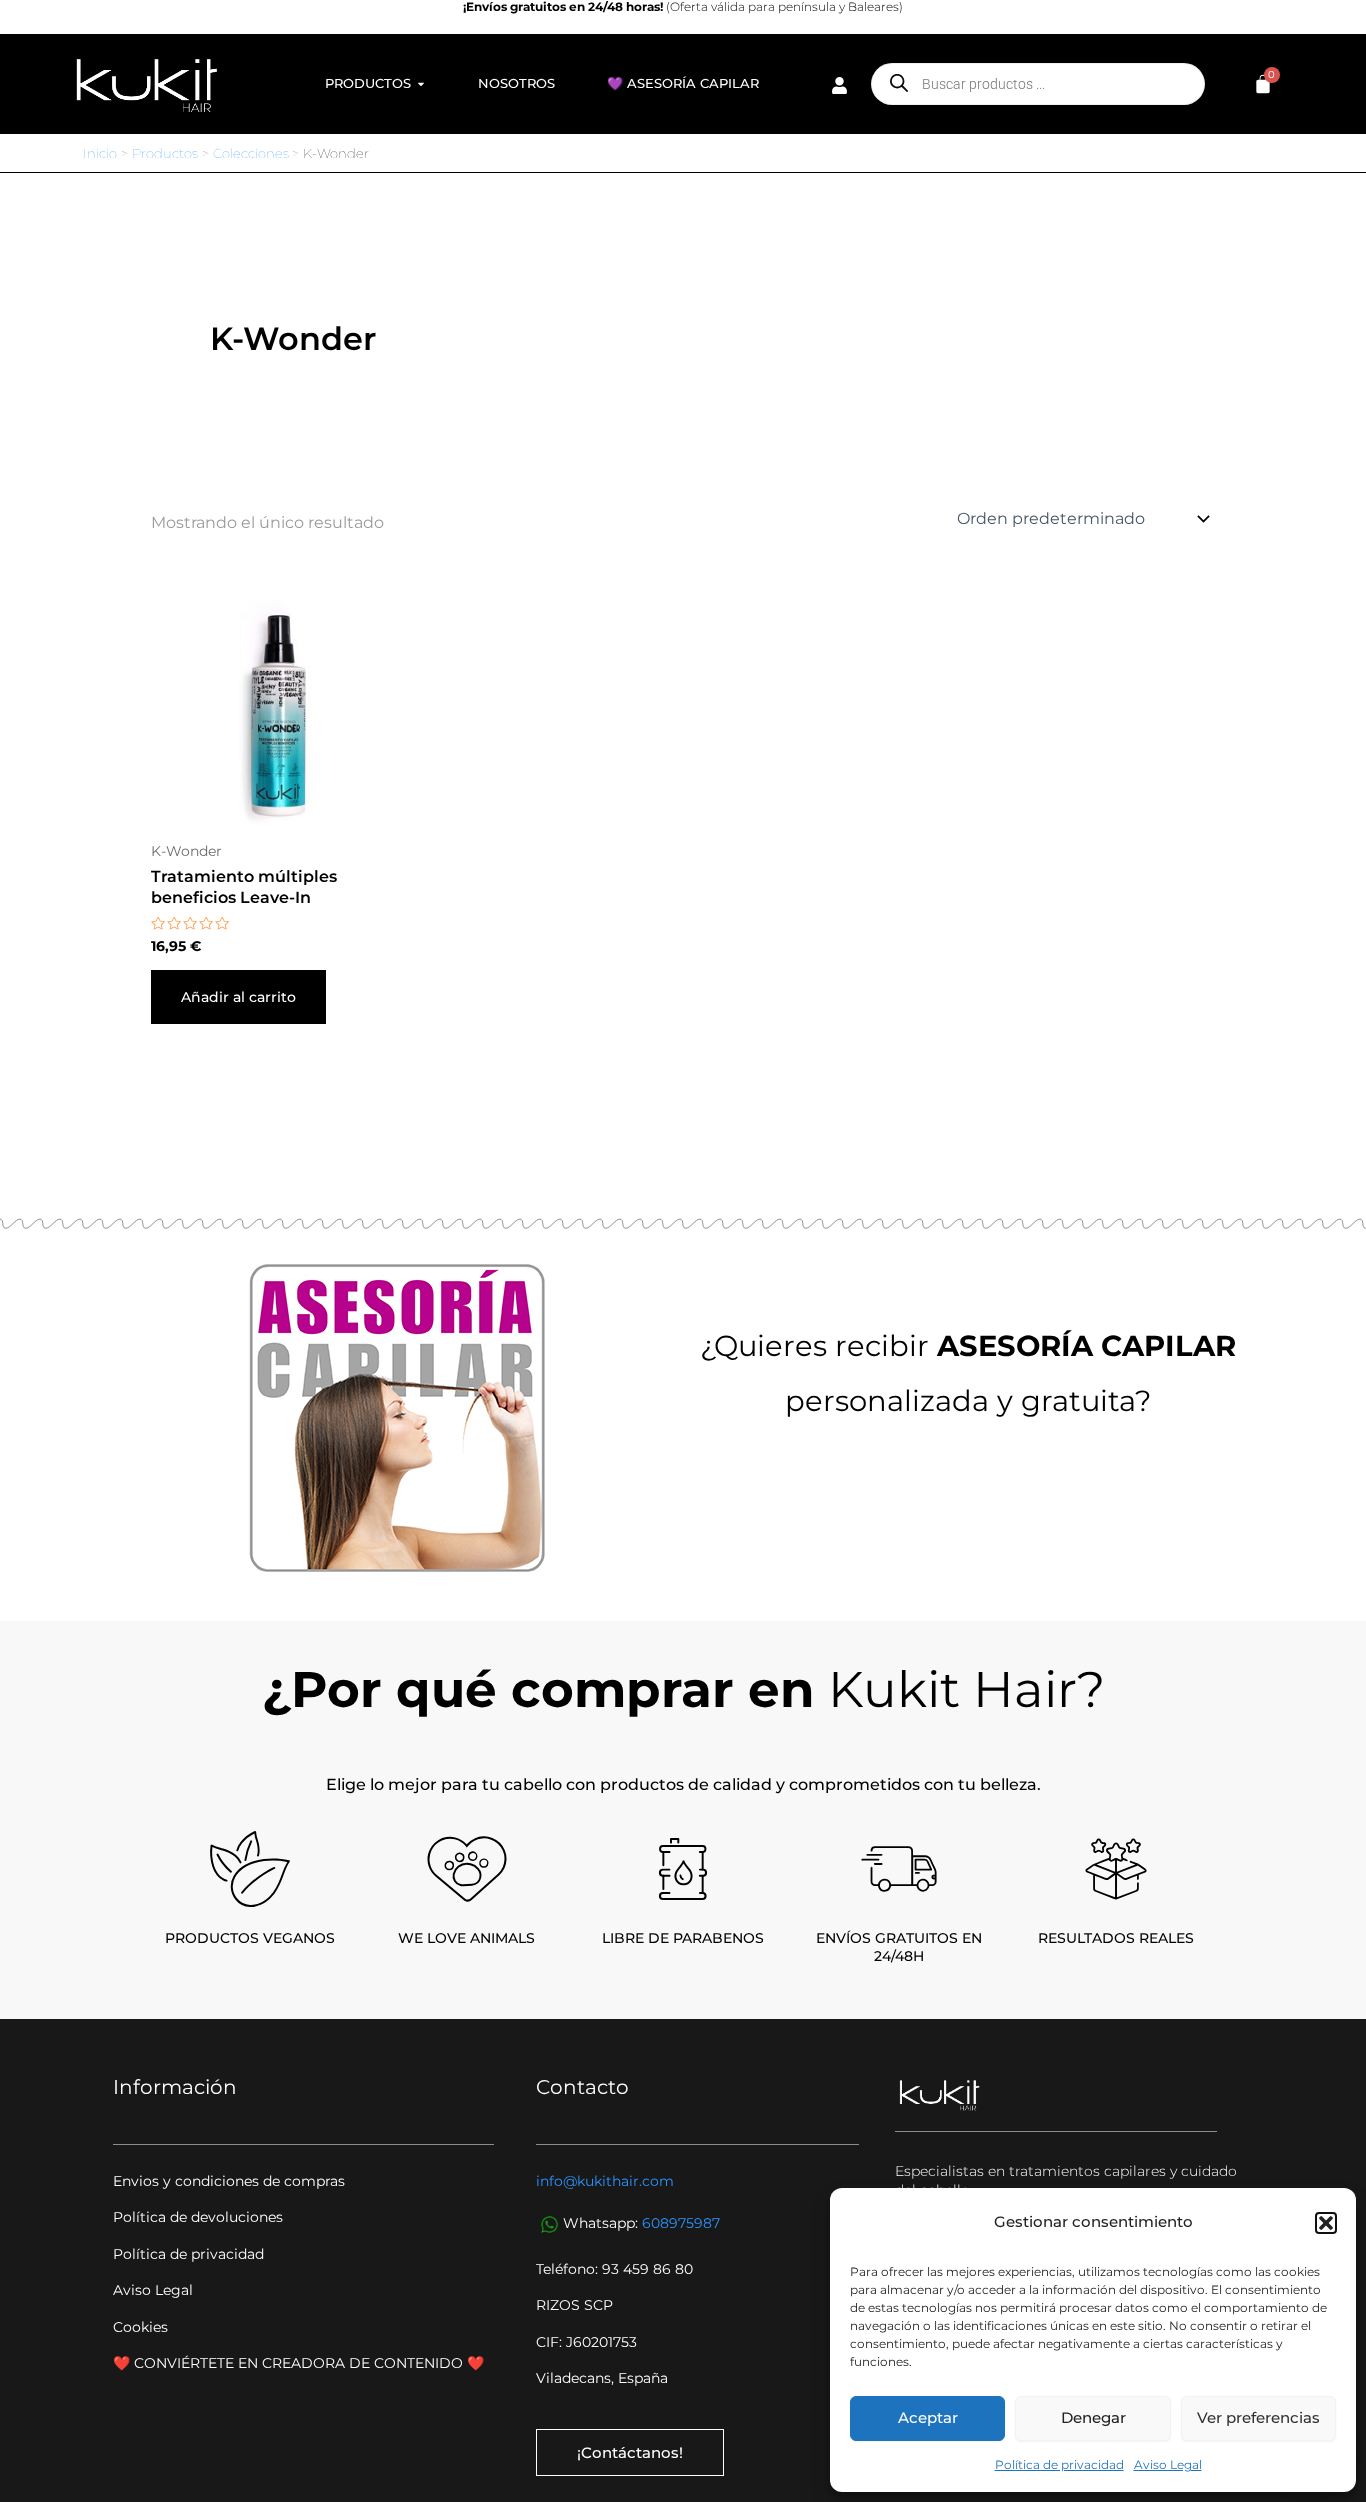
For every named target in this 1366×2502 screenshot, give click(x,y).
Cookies (140, 2327)
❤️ (475, 2363)
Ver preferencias (1258, 2417)
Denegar (1093, 2417)
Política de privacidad (1059, 2464)
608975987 (681, 2223)
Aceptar (928, 2417)
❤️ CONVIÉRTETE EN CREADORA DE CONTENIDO (290, 2363)
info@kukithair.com (605, 2181)
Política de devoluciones (198, 2217)
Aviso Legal (1168, 2464)
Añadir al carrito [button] (238, 997)
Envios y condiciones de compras (229, 2181)
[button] (1326, 2223)
